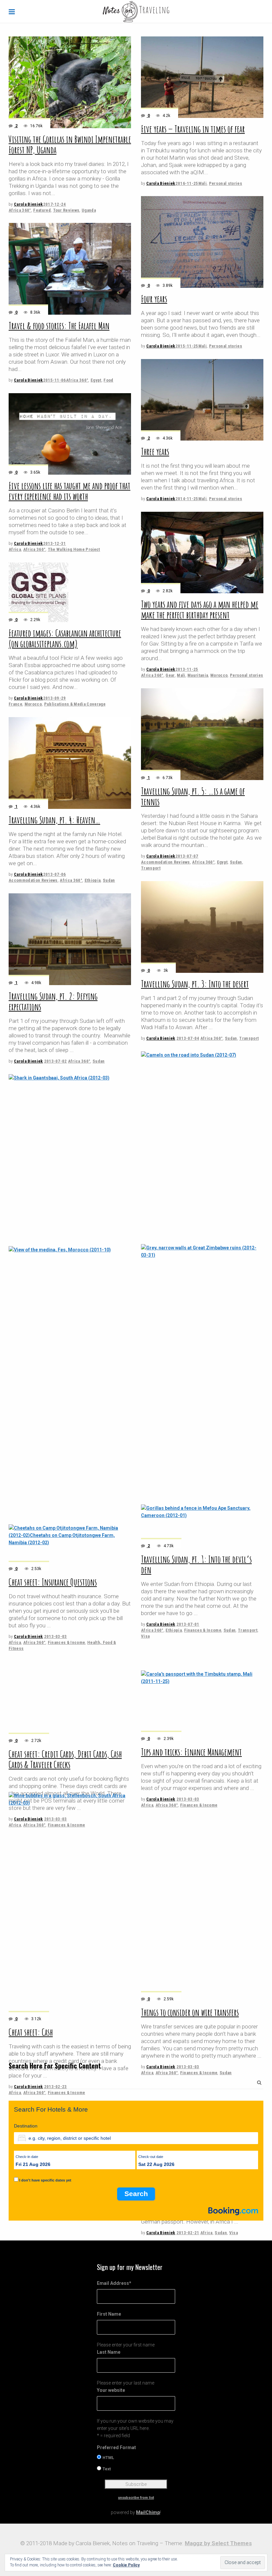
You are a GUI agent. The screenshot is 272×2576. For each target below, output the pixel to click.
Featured (42, 210)
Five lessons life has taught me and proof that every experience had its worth (69, 491)
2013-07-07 (187, 856)
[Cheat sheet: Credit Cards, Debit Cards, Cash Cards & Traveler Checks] (70, 1910)
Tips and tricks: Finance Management (191, 2157)
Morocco (219, 675)
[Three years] (202, 400)
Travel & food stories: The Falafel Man (59, 326)
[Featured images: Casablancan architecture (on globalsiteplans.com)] (38, 592)
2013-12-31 (55, 543)
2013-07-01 (188, 1624)
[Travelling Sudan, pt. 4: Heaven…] (70, 763)
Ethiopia (93, 880)
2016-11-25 (187, 183)
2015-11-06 (55, 380)
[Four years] (202, 242)
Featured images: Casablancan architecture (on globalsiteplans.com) (65, 638)
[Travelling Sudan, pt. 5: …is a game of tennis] (202, 734)
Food (108, 380)
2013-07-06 (55, 874)
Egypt (96, 380)
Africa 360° (20, 210)
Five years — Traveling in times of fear (193, 129)
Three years (155, 452)
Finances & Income (203, 1630)
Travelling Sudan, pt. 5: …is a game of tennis (193, 796)
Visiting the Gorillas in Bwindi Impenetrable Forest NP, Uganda (70, 145)
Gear (170, 675)
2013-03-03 (56, 1636)
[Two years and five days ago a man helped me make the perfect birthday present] (202, 552)
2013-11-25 (187, 669)
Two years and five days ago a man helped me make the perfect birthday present (200, 610)
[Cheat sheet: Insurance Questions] (70, 1323)
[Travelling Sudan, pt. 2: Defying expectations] (70, 939)
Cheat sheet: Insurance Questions (53, 1582)
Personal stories (226, 183)
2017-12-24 (55, 204)
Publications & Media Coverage (75, 704)
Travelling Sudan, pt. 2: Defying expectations (53, 1001)
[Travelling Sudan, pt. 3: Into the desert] (202, 927)
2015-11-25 (187, 346)
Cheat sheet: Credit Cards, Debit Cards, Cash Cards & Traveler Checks (65, 2175)
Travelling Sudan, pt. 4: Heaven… (54, 820)
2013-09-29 (55, 698)
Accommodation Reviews (166, 862)
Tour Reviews (66, 210)
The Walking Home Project (74, 549)
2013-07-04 (188, 1038)
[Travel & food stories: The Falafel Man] (70, 269)
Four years (154, 299)
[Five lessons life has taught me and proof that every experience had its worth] (70, 434)
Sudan (236, 862)
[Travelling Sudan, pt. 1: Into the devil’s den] (202, 1300)
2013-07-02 (56, 1061)
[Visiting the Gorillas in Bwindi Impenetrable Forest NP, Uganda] (70, 82)
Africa (15, 549)
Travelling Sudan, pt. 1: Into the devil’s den (196, 1565)
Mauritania (198, 675)
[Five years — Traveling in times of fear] (202, 77)
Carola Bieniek (29, 204)
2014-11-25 (187, 499)
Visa (145, 1636)
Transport (151, 868)
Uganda (89, 210)
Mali (203, 183)
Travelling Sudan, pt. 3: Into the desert (195, 984)
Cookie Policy (126, 2565)
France (15, 704)
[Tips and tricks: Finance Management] (202, 1898)
